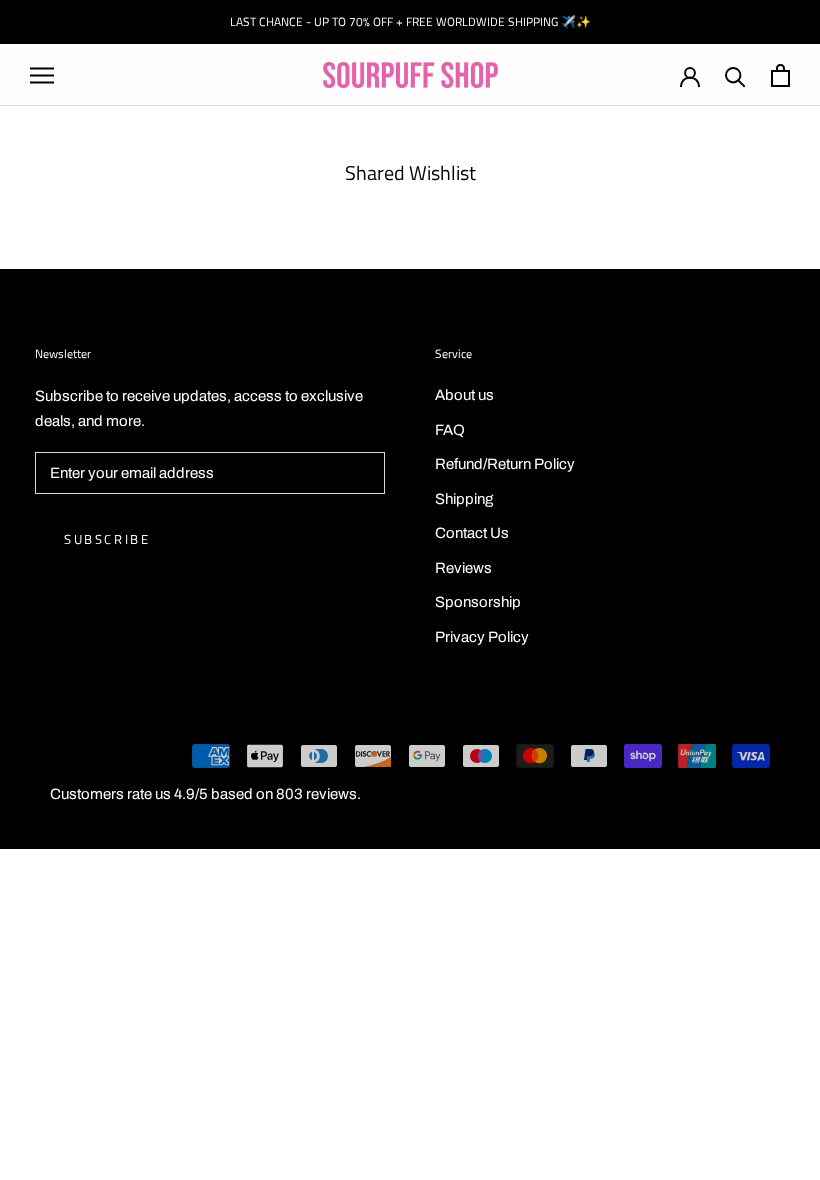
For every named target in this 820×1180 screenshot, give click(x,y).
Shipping (464, 499)
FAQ (450, 430)
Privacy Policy (482, 637)
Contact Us (472, 533)
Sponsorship (478, 602)
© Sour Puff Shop (90, 759)
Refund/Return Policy (505, 464)
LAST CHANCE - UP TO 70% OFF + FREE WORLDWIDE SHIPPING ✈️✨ (410, 21)
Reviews (463, 568)
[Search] (735, 75)
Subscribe (107, 539)
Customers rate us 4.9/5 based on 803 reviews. (205, 794)
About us (464, 395)
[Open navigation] (42, 75)
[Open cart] (780, 75)
